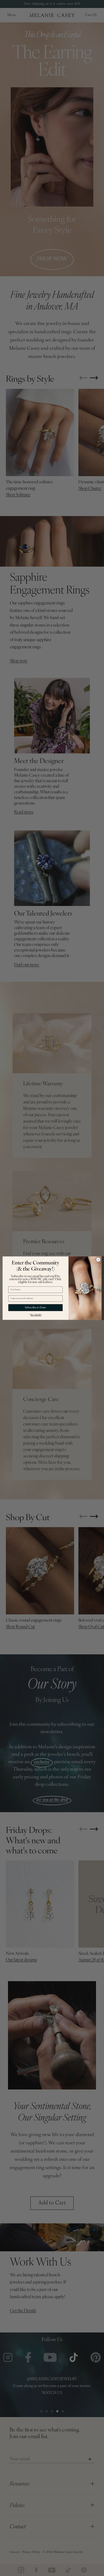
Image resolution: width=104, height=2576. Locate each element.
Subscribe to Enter (35, 1307)
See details (36, 1315)
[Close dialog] (98, 1260)
